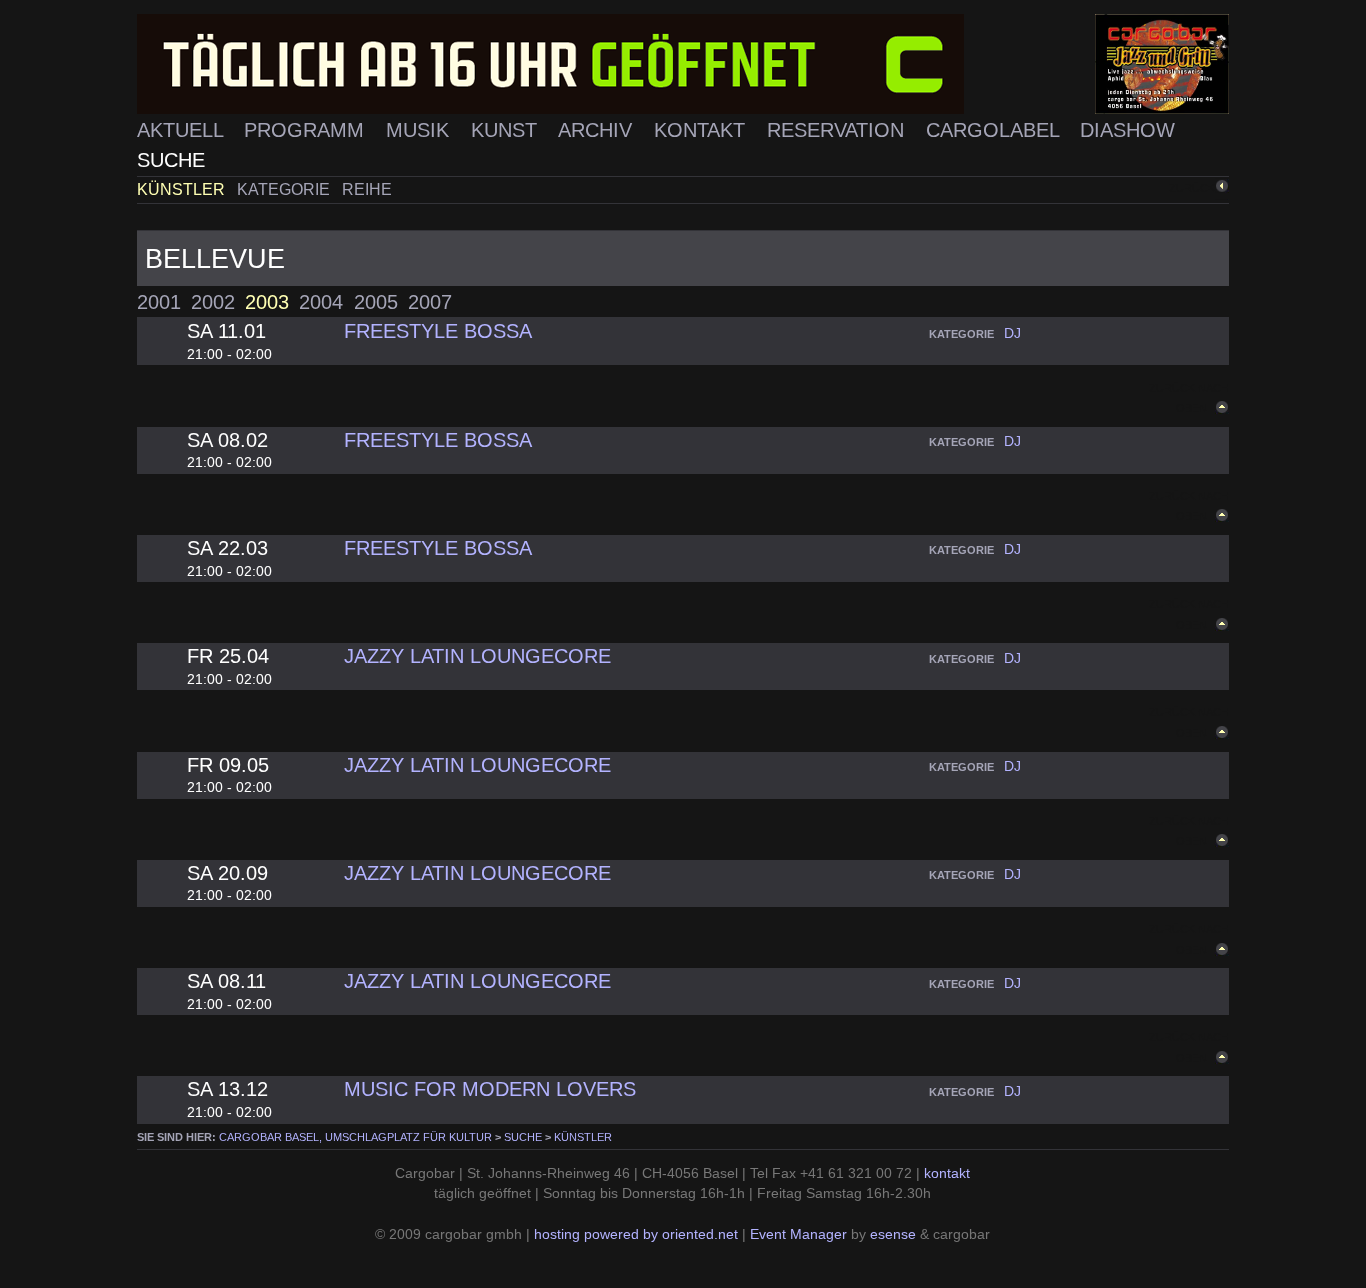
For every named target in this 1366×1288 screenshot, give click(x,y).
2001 (159, 301)
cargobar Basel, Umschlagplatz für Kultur (355, 1137)
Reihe (367, 189)
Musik (420, 129)
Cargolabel (995, 129)
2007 (430, 301)
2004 (321, 301)
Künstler (183, 189)
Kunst (507, 129)
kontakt (947, 1173)
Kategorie (285, 189)
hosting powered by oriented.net (636, 1234)
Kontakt (702, 129)
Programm (307, 129)
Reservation (838, 129)
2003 (267, 301)
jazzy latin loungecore (477, 655)
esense (893, 1234)
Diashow (1127, 129)
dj (1012, 333)
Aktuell (183, 129)
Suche (171, 159)
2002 (213, 301)
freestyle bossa (438, 330)
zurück (1192, 188)
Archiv (598, 129)
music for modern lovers (490, 1088)
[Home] (683, 64)
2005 (376, 301)
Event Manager (798, 1234)
